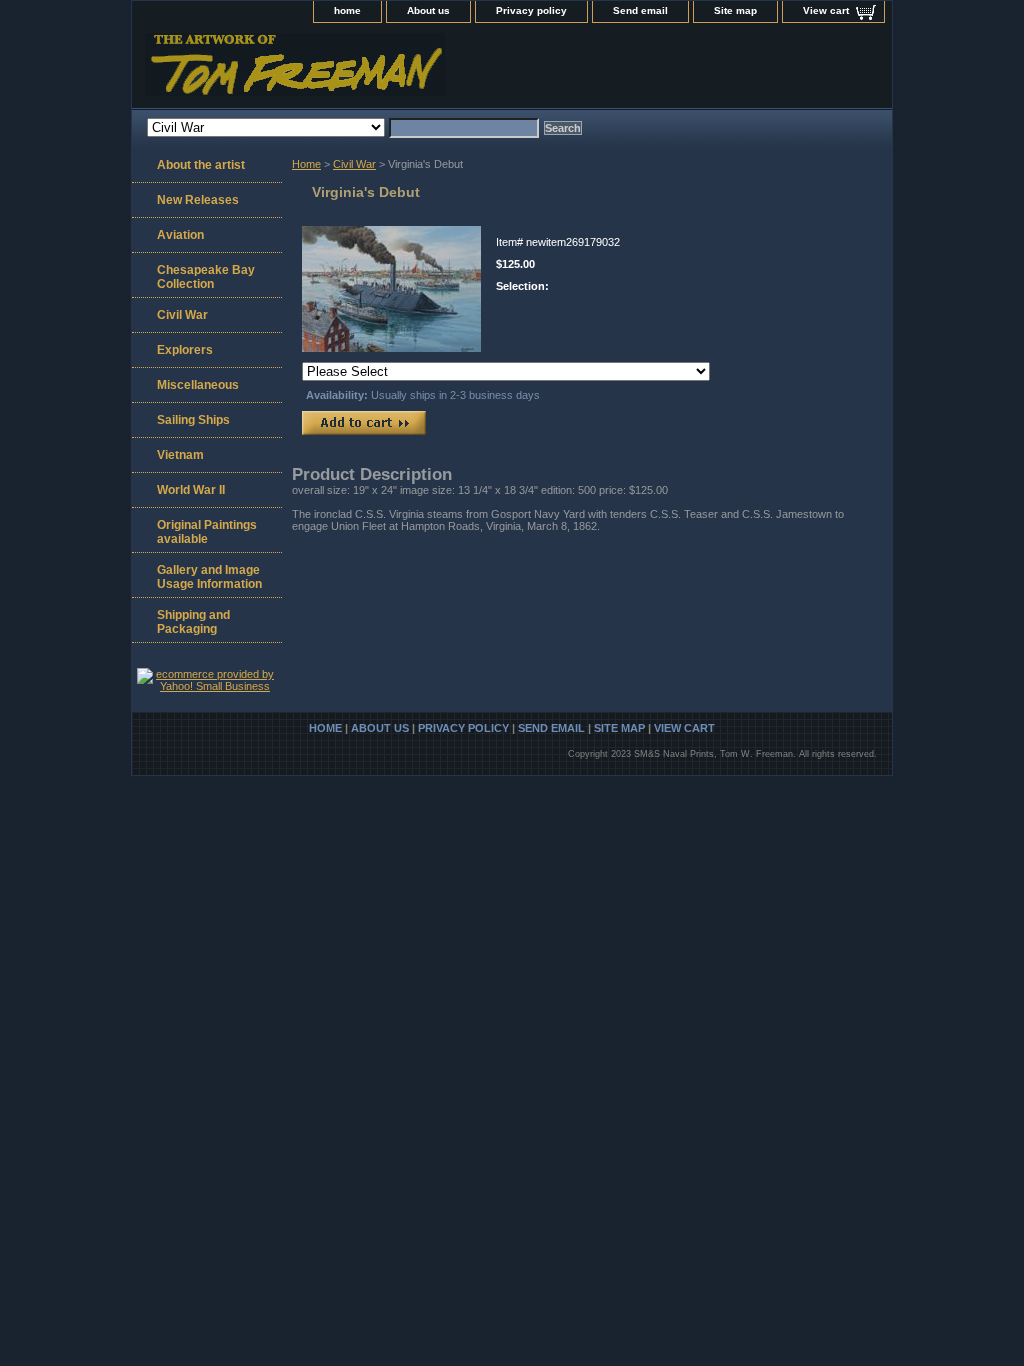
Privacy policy (531, 10)
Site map (735, 10)
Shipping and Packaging (193, 622)
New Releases (198, 200)
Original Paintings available (207, 532)
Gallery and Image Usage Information (209, 577)
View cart (826, 10)
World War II (191, 490)
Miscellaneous (198, 385)
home (347, 10)
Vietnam (180, 455)
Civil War (354, 164)
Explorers (185, 350)
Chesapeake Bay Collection (206, 277)
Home (306, 164)
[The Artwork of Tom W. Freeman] (382, 70)
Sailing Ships (193, 420)
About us (428, 10)
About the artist (201, 165)
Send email (640, 10)
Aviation (180, 235)
